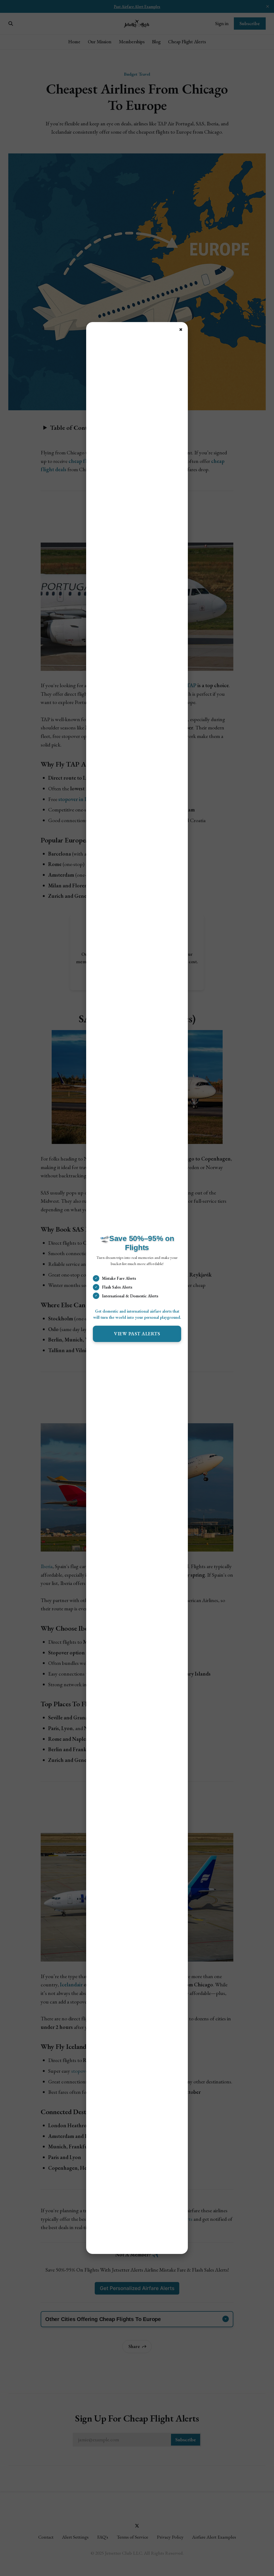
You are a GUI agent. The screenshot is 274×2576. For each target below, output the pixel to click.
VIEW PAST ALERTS (137, 1334)
